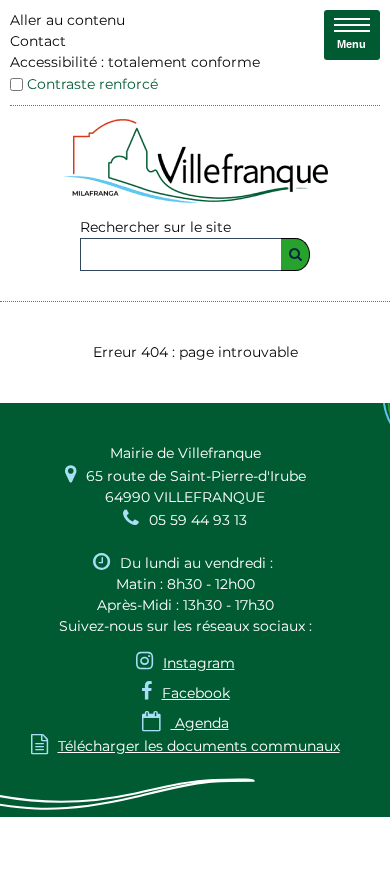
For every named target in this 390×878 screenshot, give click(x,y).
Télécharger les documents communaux (185, 746)
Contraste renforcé (92, 84)
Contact (38, 41)
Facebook (196, 693)
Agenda (185, 723)
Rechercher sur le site (155, 227)
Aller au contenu (67, 20)
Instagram (199, 663)
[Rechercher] (295, 254)
